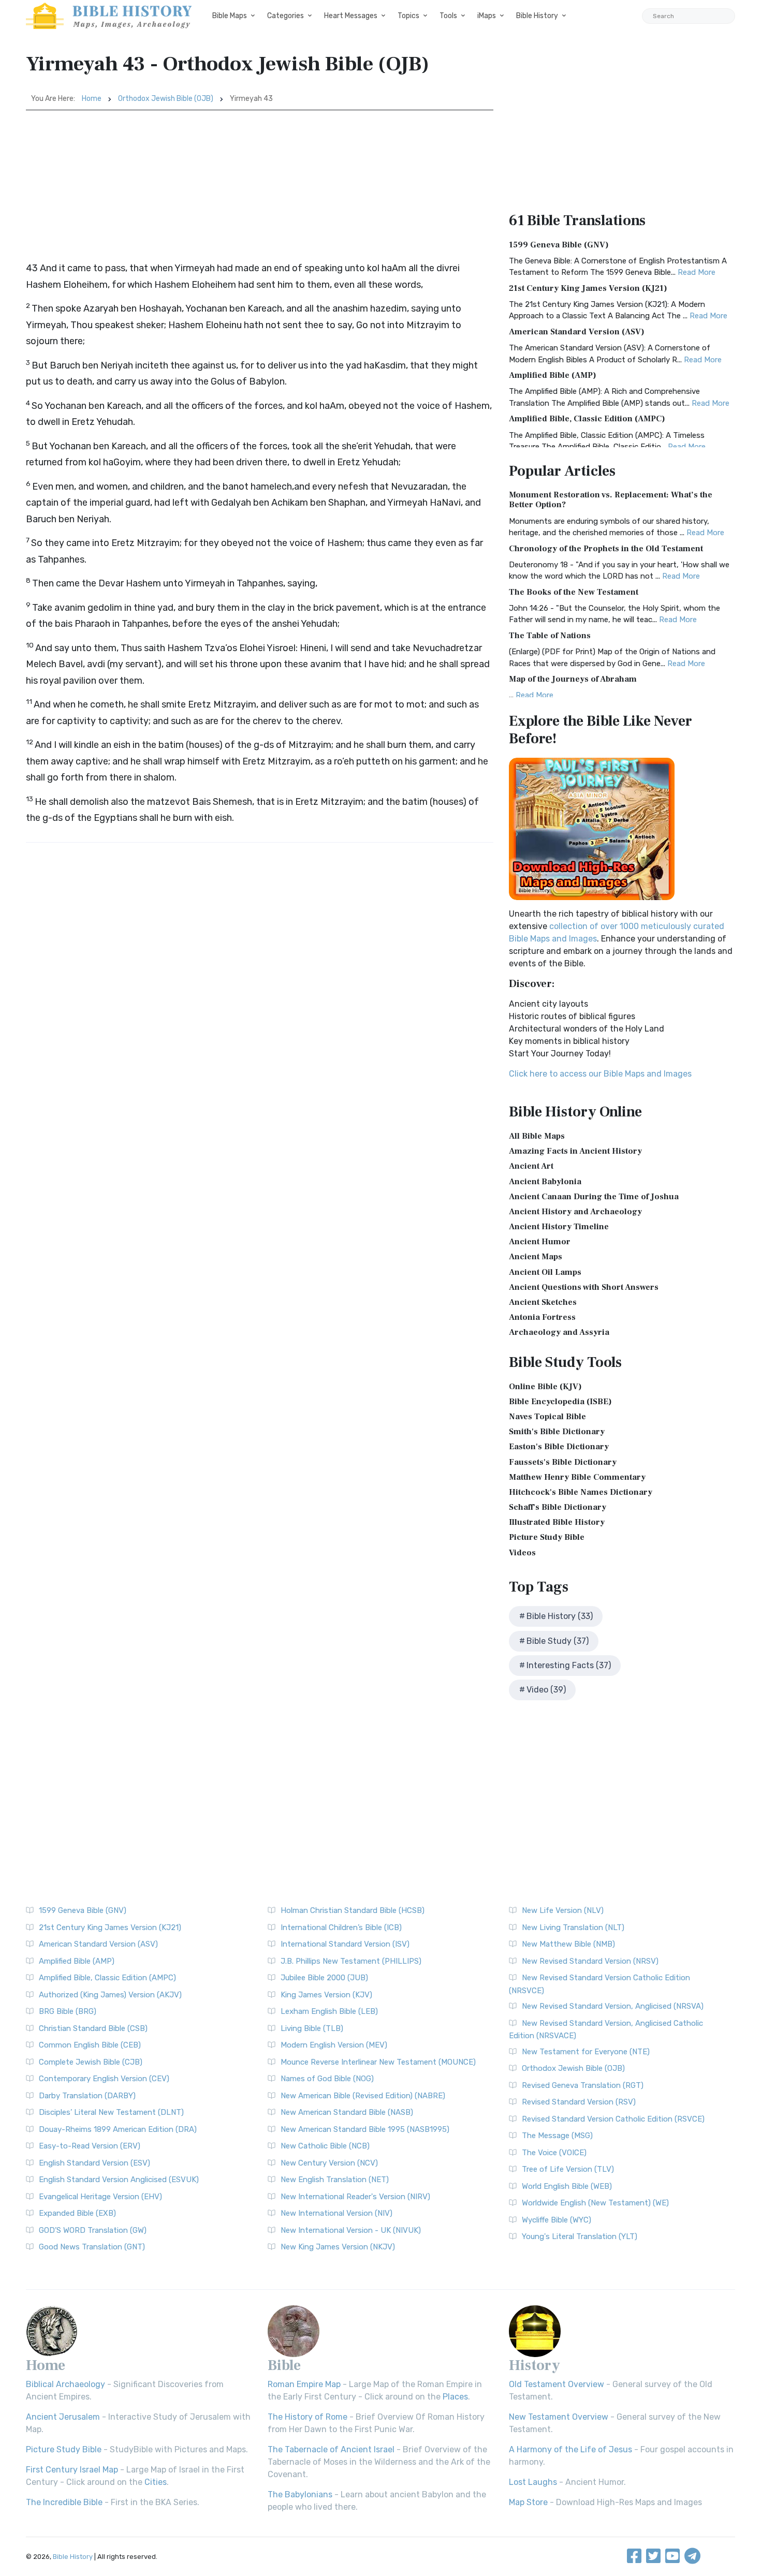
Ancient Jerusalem (63, 2417)
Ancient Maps (536, 1257)
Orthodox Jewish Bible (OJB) (166, 99)
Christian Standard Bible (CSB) (93, 2028)
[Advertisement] (260, 188)
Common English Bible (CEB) (90, 2045)
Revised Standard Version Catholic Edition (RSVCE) (613, 2119)
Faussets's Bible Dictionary (563, 1462)
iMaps (487, 16)
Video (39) (546, 1690)
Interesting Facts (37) (569, 1665)
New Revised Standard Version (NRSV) (590, 1961)
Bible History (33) (560, 1616)
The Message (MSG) (557, 2136)
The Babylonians (300, 2494)
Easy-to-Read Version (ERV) (90, 2146)
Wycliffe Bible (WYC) (557, 2220)
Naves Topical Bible (547, 1417)
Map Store (528, 2502)
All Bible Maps (537, 1136)
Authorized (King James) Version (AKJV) (110, 1995)
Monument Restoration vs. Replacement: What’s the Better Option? (611, 500)
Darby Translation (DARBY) (87, 2096)
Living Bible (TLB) (312, 2028)
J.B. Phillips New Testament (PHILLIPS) (351, 1961)
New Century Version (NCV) (329, 2163)
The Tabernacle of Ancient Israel (331, 2449)
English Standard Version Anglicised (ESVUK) (119, 2180)
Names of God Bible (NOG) (327, 2079)
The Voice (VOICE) (554, 2153)
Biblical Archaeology (65, 2384)
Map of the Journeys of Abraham (573, 679)
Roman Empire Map (304, 2384)
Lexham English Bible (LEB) (329, 2011)
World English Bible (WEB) (567, 2186)
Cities (156, 2482)
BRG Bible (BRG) (68, 2011)
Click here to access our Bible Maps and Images (600, 1074)
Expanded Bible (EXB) (77, 2213)
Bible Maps (230, 16)
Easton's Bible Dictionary (559, 1447)
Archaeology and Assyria (559, 1332)
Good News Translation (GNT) (92, 2247)
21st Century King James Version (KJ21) (588, 288)
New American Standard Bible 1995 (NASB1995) (365, 2129)
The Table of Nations (550, 636)
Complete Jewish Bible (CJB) (91, 2062)
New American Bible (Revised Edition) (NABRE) (363, 2096)
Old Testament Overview (557, 2384)
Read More (697, 272)
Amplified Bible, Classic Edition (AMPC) (587, 419)
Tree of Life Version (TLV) (568, 2169)
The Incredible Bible (64, 2502)
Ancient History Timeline (559, 1227)
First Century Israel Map (72, 2470)
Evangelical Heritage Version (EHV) (100, 2197)
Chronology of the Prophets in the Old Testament (606, 549)
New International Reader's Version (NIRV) (355, 2197)
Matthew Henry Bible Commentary (577, 1477)
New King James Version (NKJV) (338, 2247)
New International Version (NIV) (336, 2213)
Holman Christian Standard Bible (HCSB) (353, 1910)
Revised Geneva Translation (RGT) (583, 2085)
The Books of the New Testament (574, 592)
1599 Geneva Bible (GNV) (559, 245)
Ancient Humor (540, 1242)
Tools (448, 16)
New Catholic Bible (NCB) (325, 2146)
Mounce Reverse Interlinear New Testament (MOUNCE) (378, 2062)
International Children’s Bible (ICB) (341, 1927)
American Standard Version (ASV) (577, 332)
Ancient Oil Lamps (545, 1272)
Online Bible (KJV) (545, 1387)
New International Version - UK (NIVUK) (351, 2230)
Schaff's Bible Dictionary (558, 1507)
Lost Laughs (533, 2482)
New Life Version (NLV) (563, 1910)
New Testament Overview (559, 2417)
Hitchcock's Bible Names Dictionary (581, 1492)
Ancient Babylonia (545, 1182)
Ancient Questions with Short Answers (584, 1287)
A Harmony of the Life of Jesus (570, 2449)
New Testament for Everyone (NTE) (586, 2052)
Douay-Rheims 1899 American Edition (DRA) (118, 2129)
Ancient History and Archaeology (575, 1212)
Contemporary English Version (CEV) (104, 2079)
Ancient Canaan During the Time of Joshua (594, 1197)
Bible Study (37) (558, 1641)
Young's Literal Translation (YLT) (580, 2236)
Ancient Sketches (543, 1302)
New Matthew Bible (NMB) (568, 1944)
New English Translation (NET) (335, 2180)
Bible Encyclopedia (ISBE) (560, 1402)
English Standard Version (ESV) (94, 2163)
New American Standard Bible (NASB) (347, 2112)
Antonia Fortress (542, 1317)
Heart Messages (351, 16)
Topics (408, 16)
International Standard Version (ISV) (345, 1944)
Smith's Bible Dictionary (557, 1432)
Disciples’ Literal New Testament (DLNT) (111, 2112)
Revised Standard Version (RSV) (579, 2102)
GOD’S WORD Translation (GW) (93, 2230)
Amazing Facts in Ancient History (575, 1151)
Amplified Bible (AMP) (553, 375)
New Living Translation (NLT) (573, 1927)
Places (455, 2397)
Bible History (537, 16)
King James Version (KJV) (326, 1995)
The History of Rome (308, 2417)
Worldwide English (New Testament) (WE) (595, 2203)
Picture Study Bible (547, 1537)
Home (92, 99)
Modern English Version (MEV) (334, 2045)
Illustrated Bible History (557, 1522)
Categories (286, 16)
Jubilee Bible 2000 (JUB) (324, 1978)
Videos (522, 1553)
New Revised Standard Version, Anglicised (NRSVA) (613, 2006)
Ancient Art (531, 1166)
